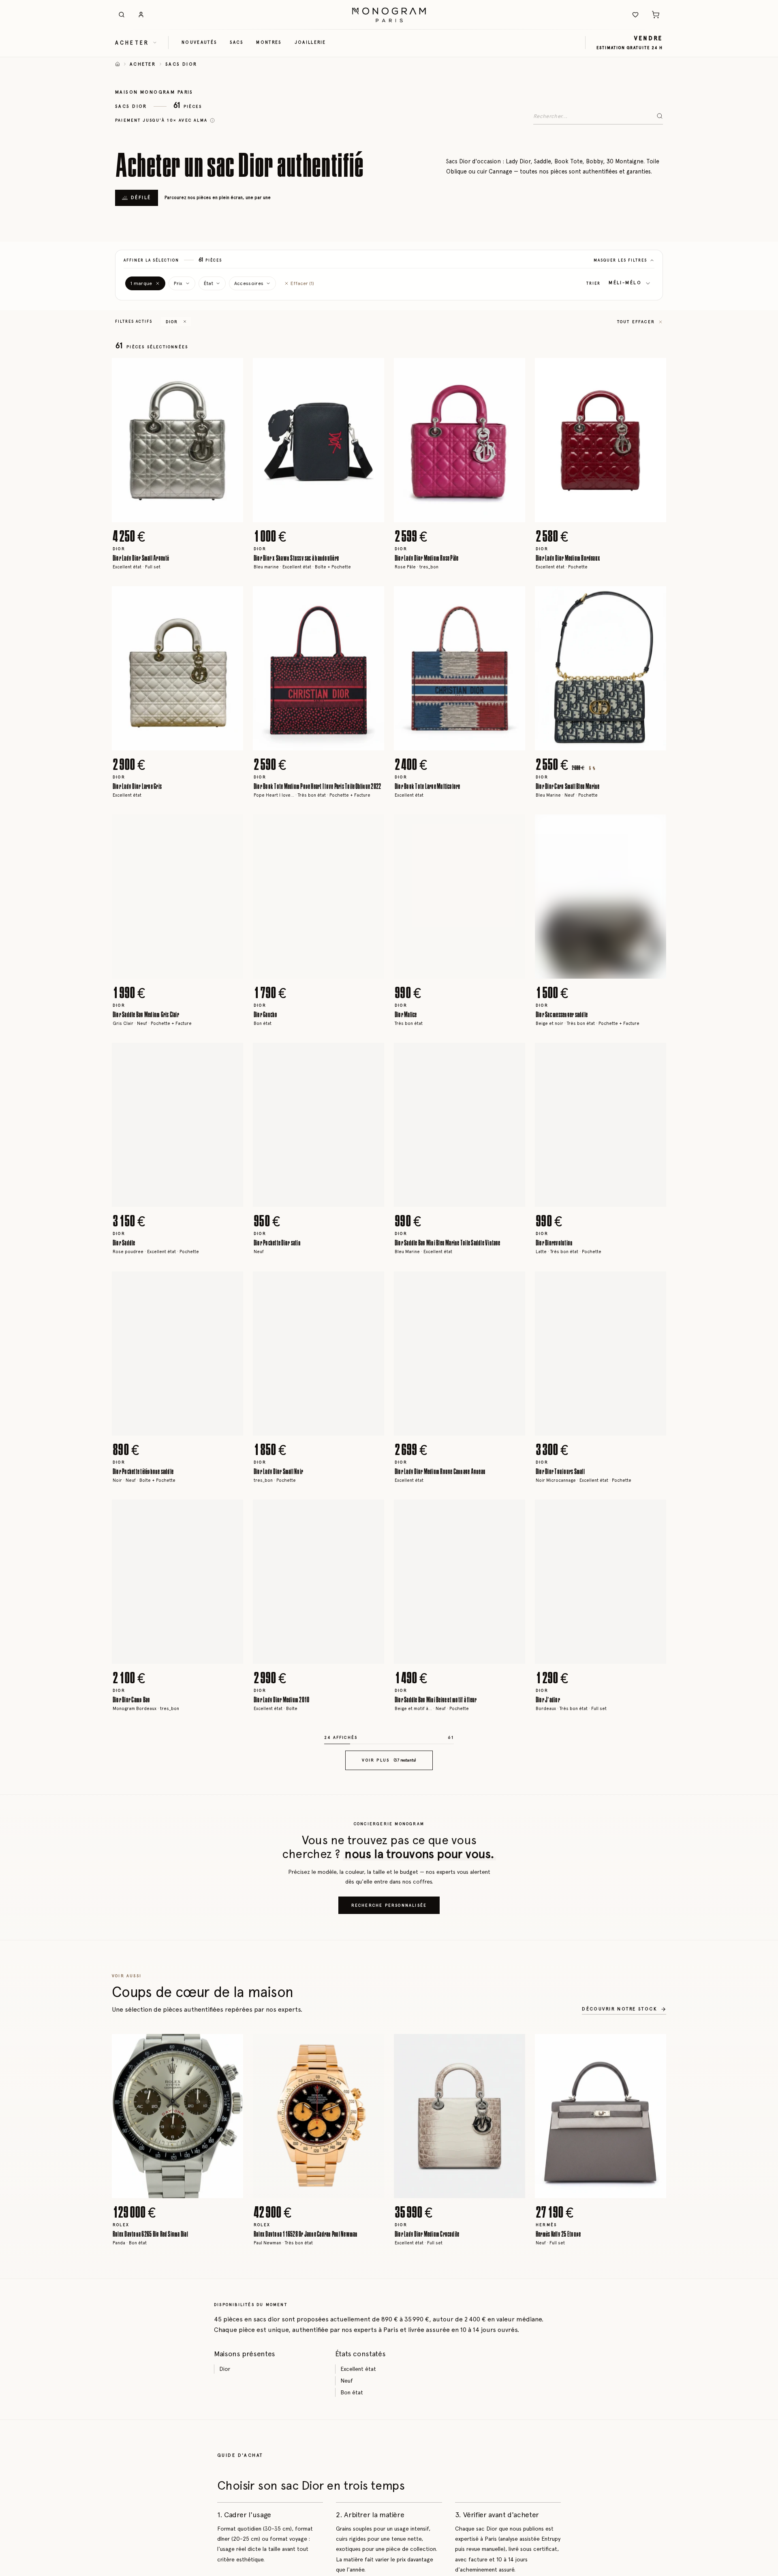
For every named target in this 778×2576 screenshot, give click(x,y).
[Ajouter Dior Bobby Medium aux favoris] (513, 2197)
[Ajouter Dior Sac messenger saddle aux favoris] (654, 827)
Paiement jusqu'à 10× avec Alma (161, 120)
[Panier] (656, 15)
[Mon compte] (141, 15)
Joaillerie (310, 42)
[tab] (175, 516)
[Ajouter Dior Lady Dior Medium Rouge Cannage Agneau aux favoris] (513, 1284)
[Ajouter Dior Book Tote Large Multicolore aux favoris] (513, 598)
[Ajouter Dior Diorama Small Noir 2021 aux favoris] (231, 2425)
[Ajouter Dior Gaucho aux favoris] (372, 827)
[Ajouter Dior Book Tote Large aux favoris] (372, 2425)
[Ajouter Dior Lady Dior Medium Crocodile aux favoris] (231, 1968)
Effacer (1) (302, 283)
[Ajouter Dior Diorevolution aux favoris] (654, 1055)
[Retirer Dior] (185, 321)
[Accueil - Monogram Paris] (389, 15)
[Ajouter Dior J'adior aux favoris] (654, 1512)
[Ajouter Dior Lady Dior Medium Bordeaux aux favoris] (654, 370)
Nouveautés (199, 42)
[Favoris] (635, 15)
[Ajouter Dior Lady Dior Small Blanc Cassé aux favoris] (513, 1740)
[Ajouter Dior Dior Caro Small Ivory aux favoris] (513, 2425)
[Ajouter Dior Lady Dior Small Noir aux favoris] (372, 1284)
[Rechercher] (122, 15)
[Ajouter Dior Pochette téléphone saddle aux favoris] (231, 1284)
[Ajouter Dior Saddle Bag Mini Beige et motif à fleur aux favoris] (513, 1512)
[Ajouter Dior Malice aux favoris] (513, 827)
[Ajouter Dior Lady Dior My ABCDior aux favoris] (654, 1740)
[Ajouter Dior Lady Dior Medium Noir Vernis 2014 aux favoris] (372, 1968)
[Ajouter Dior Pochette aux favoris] (654, 1968)
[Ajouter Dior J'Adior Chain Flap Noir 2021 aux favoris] (513, 1968)
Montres (269, 42)
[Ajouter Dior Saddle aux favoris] (231, 1055)
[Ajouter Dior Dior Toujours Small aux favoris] (654, 1284)
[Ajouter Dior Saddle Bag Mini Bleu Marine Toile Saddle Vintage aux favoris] (513, 1055)
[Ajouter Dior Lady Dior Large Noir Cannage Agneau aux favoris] (231, 1740)
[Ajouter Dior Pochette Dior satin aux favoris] (372, 1055)
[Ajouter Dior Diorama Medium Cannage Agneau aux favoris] (372, 2197)
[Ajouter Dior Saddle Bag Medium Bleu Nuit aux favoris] (654, 2425)
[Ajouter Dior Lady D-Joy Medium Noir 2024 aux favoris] (372, 1740)
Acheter (143, 64)
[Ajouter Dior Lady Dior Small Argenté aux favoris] (231, 370)
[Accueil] (118, 64)
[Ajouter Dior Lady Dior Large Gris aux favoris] (231, 598)
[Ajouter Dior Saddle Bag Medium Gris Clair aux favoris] (231, 827)
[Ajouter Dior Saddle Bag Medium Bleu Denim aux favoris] (231, 2197)
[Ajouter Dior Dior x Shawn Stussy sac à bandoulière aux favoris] (372, 370)
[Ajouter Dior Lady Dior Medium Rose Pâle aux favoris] (513, 370)
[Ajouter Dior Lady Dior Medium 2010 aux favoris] (372, 1512)
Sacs (236, 42)
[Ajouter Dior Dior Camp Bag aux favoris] (231, 1512)
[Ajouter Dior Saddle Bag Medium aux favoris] (654, 2197)
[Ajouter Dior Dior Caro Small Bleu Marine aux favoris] (654, 598)
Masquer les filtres (620, 260)
